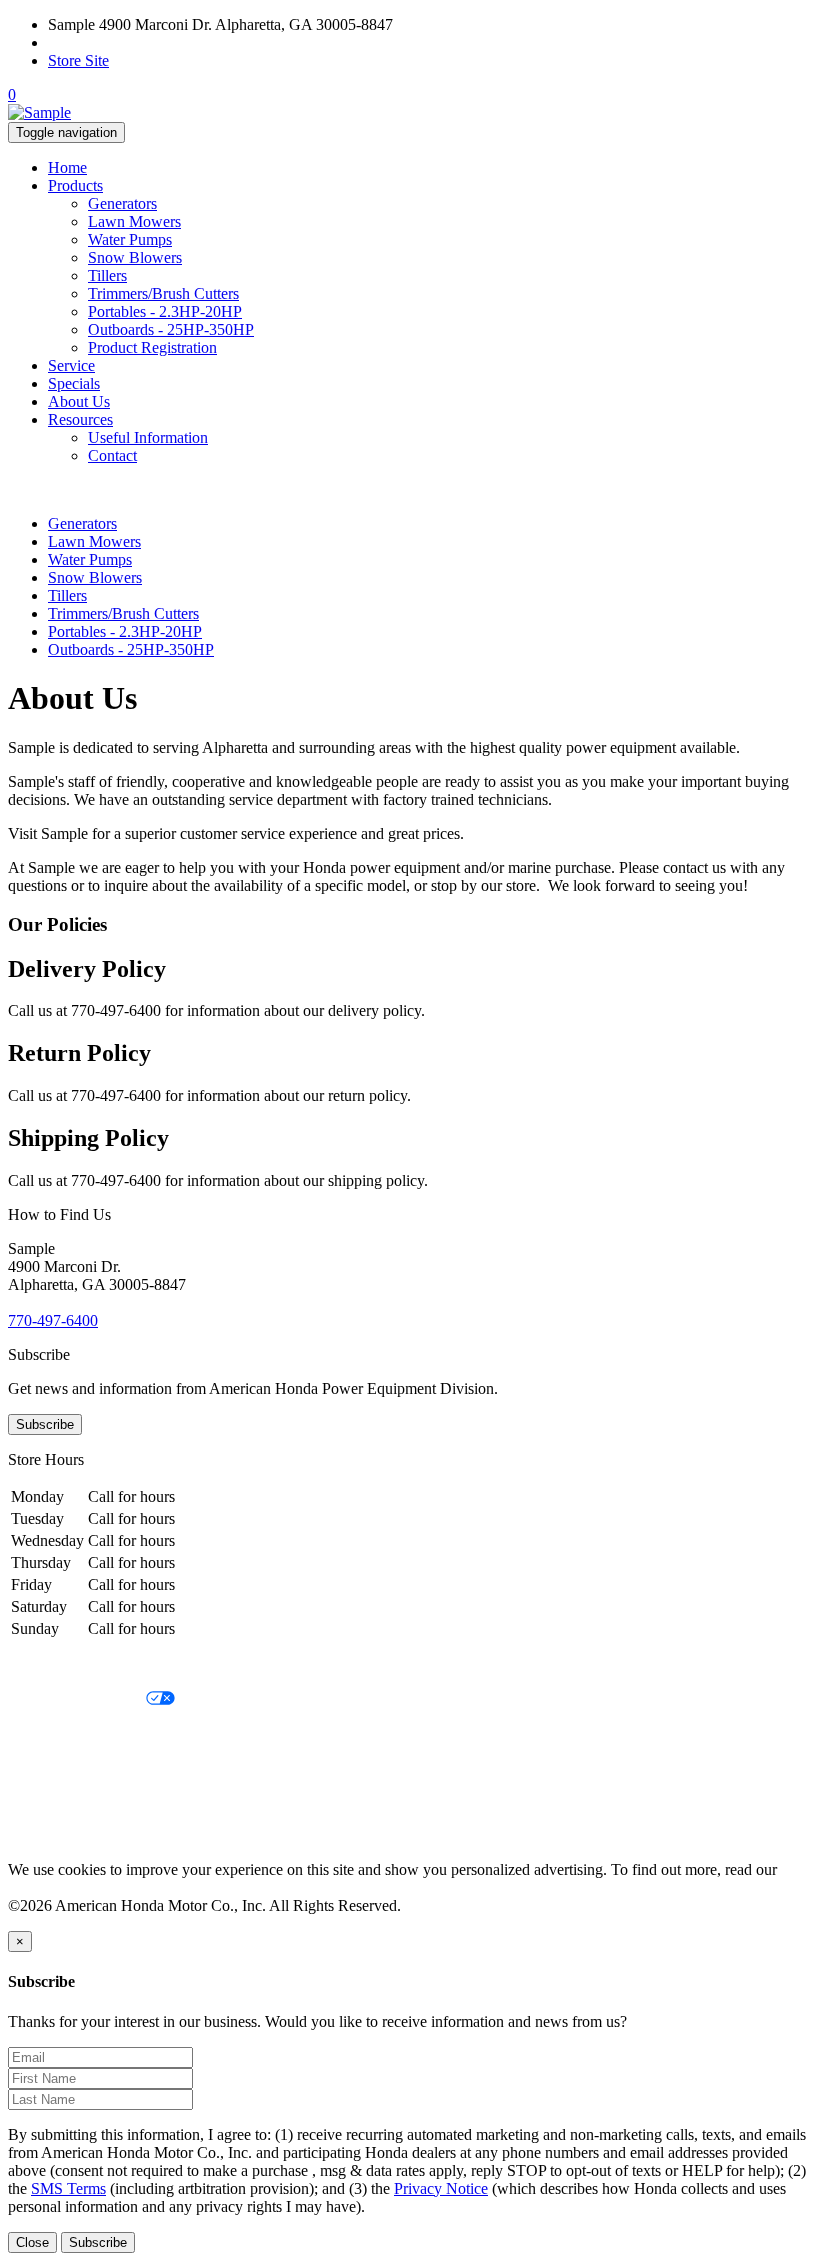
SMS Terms (45, 1767)
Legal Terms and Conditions (97, 1733)
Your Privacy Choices (77, 1699)
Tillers (107, 275)
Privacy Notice (55, 1665)
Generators (122, 203)
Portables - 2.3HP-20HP (165, 311)
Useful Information (148, 437)
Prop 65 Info (48, 1801)
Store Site (78, 60)
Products (75, 185)
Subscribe (45, 1424)
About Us (79, 401)
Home (67, 167)
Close (32, 2242)
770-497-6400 (93, 42)
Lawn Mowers (134, 221)
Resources (80, 419)
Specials (74, 383)
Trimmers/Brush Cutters (163, 293)
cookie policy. (52, 1887)
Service (71, 365)
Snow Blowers (135, 257)
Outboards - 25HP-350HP (171, 329)
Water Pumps (130, 239)
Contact (112, 455)
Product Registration (152, 347)
